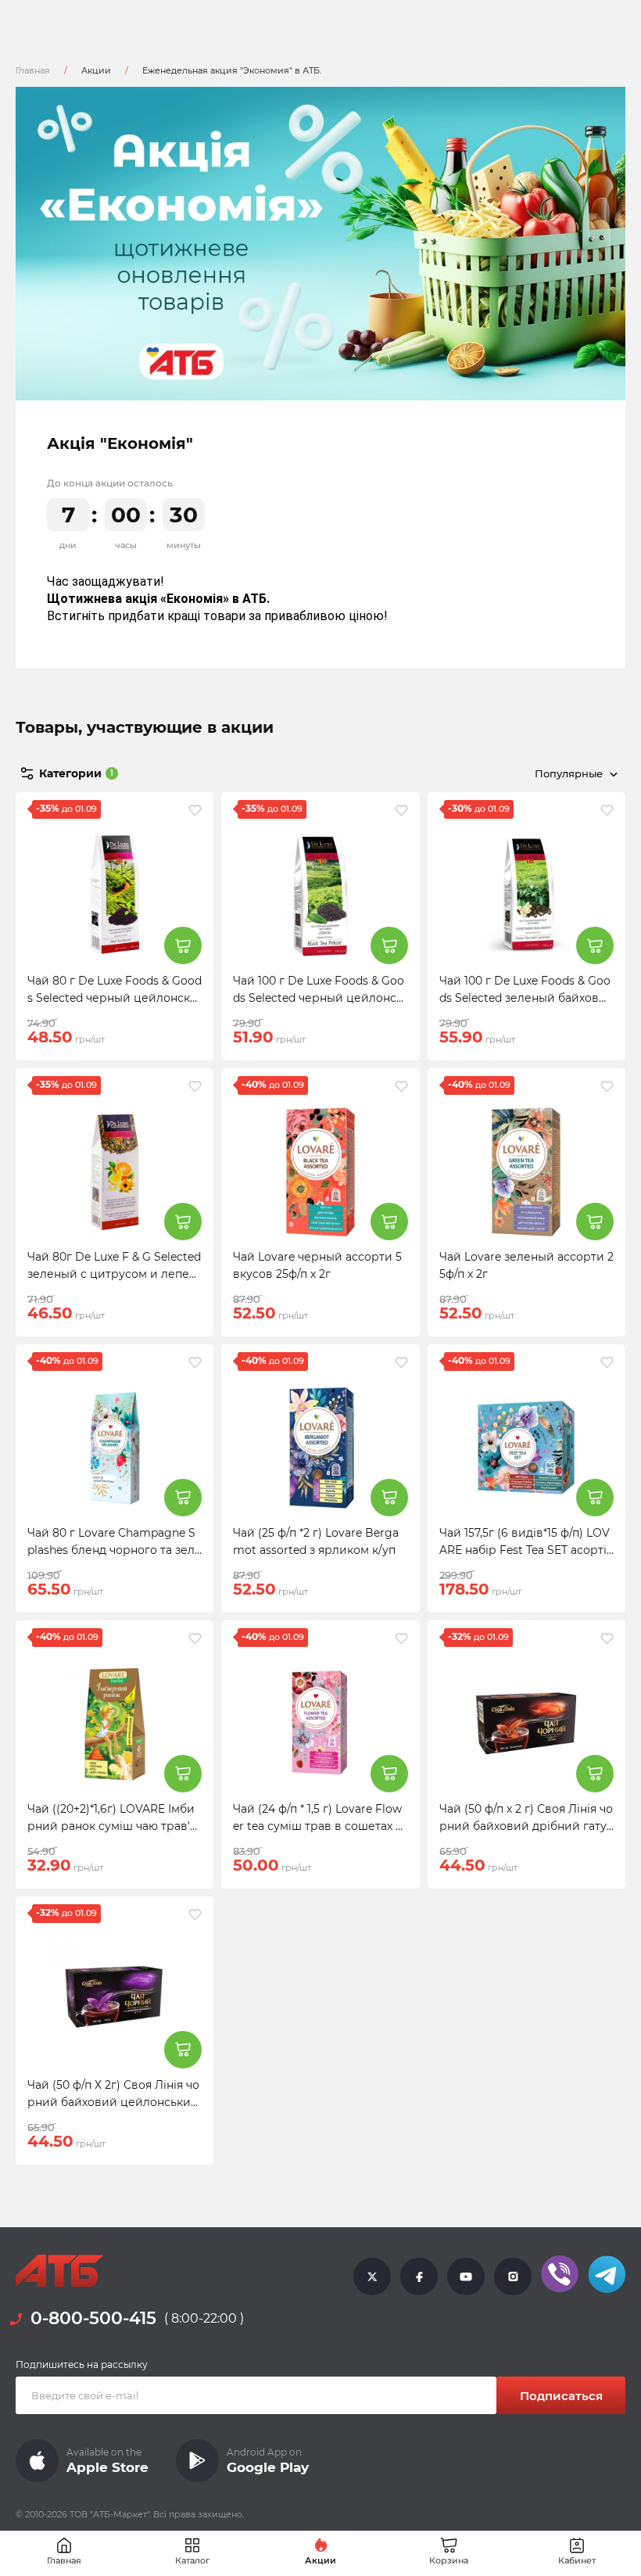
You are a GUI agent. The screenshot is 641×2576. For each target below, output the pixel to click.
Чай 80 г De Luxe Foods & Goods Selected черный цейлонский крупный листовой (115, 998)
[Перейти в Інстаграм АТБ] (513, 2276)
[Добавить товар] (183, 945)
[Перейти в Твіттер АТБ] (372, 2276)
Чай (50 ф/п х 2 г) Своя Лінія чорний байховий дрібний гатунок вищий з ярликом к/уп (526, 1826)
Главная (33, 70)
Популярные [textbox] (569, 773)
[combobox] (573, 773)
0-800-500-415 (93, 2318)
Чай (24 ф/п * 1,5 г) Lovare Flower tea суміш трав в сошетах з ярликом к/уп (317, 1826)
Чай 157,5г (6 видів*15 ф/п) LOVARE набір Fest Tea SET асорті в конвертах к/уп (525, 1550)
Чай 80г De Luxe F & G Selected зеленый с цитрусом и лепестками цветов (114, 1274)
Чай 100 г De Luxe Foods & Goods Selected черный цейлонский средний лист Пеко (319, 998)
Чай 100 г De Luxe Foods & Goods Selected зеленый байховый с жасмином (525, 998)
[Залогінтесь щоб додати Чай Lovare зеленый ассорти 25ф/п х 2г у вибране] (607, 1086)
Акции (96, 70)
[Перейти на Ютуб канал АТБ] (466, 2276)
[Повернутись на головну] (59, 2271)
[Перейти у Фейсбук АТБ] (419, 2276)
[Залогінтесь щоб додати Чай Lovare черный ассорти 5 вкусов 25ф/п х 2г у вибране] (401, 1086)
